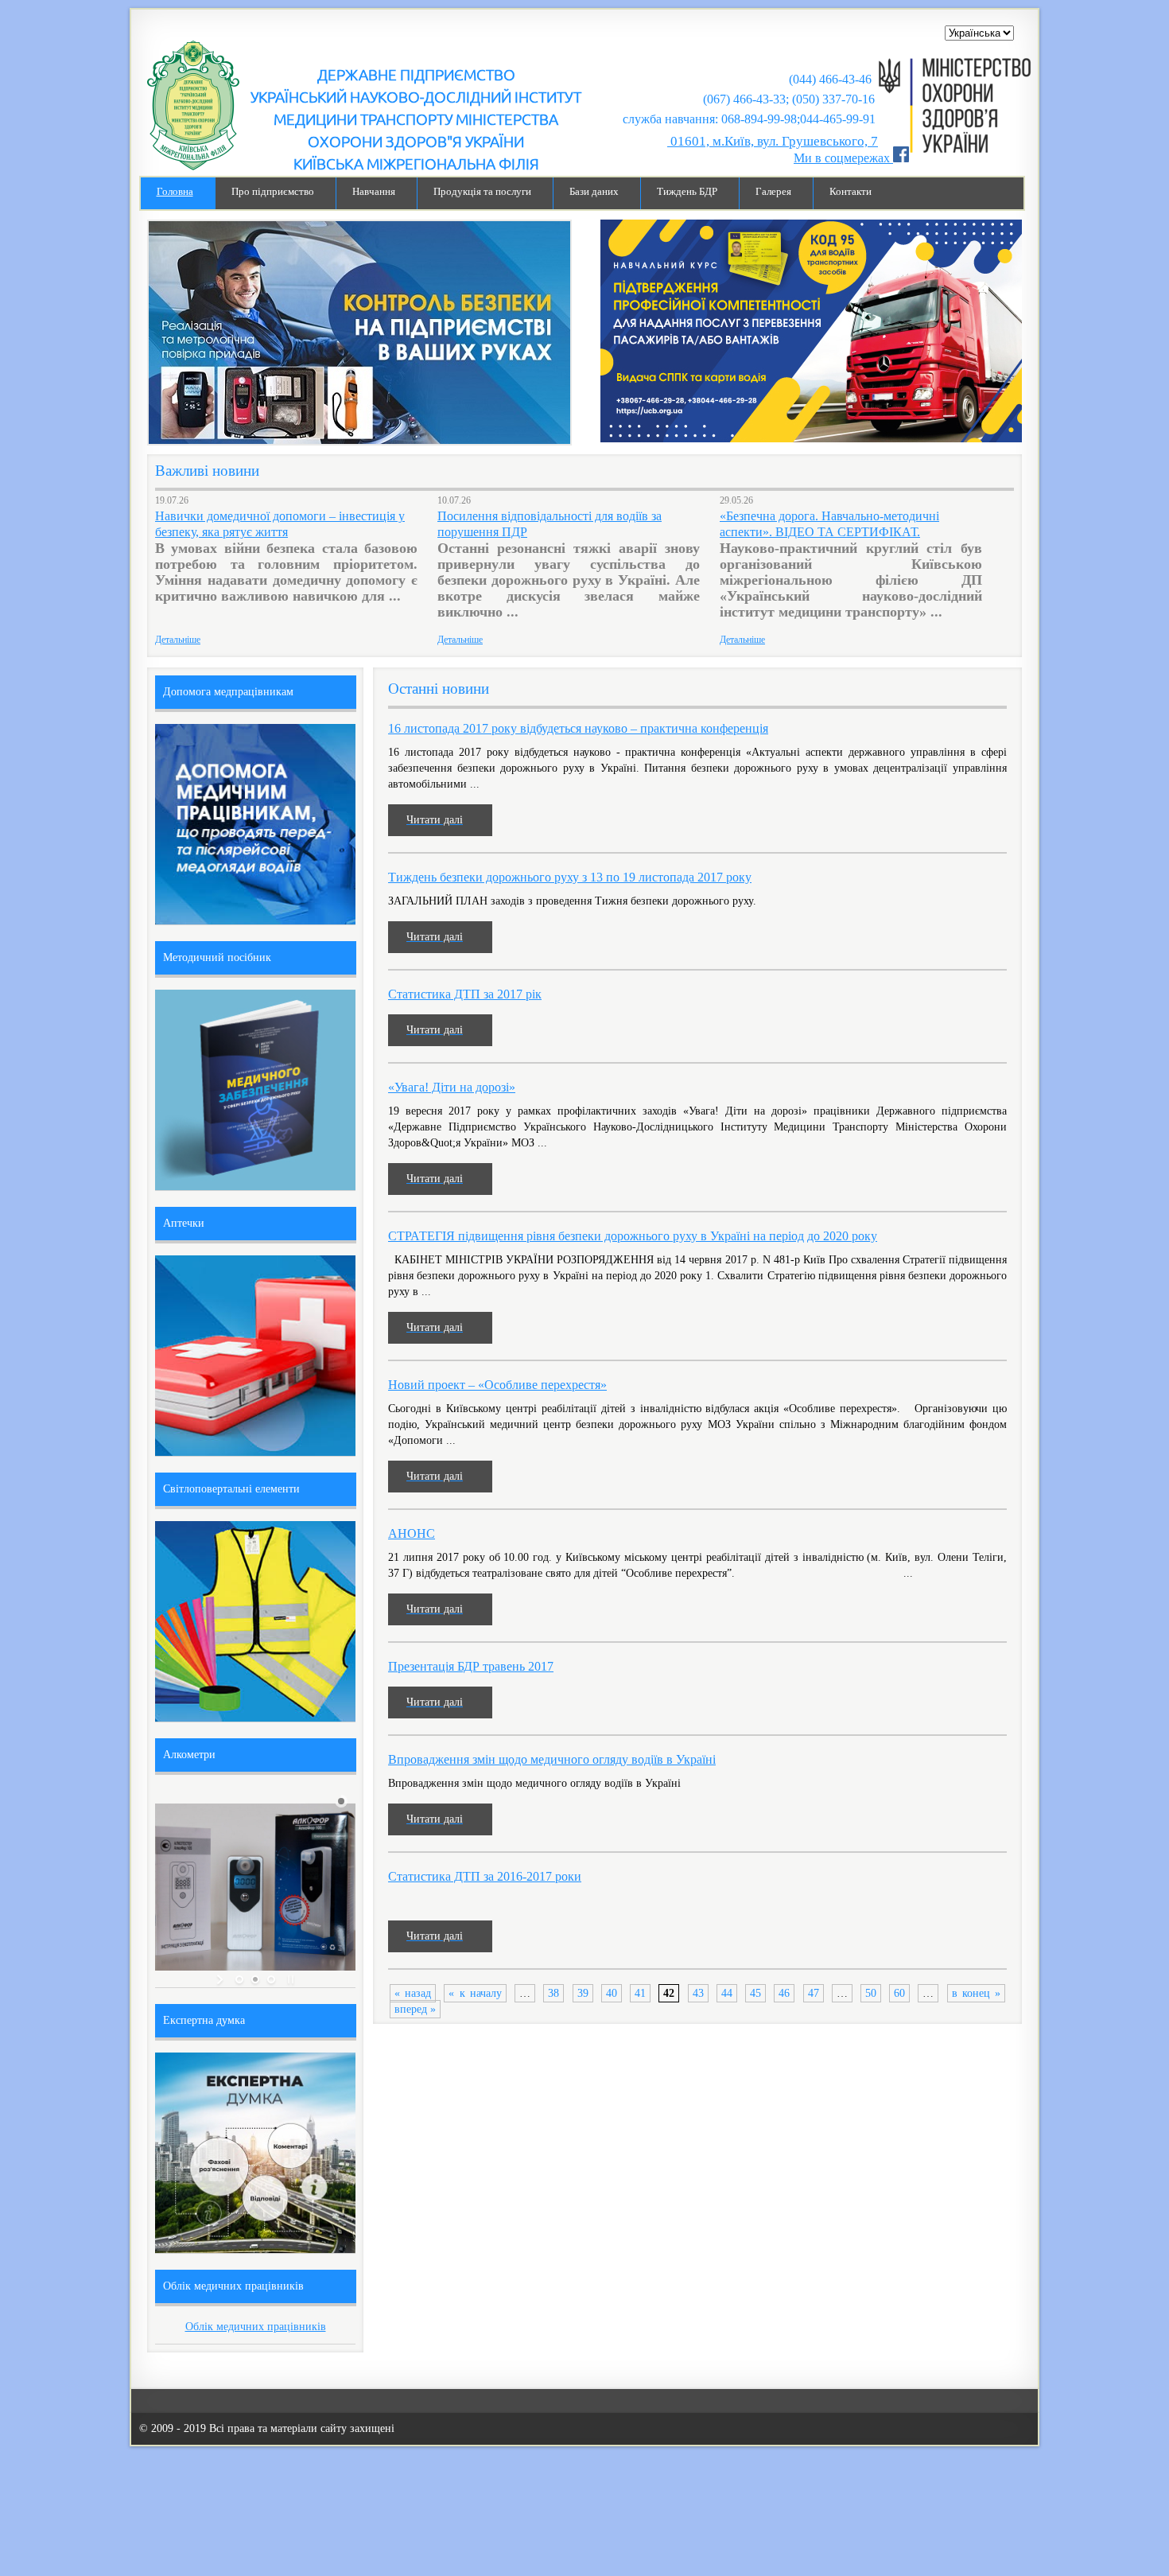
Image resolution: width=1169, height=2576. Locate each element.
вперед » (415, 2009)
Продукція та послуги (482, 192)
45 (755, 1993)
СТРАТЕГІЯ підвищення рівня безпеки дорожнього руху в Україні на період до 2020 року (633, 1236)
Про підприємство (273, 192)
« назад (413, 1993)
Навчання (374, 192)
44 (727, 1993)
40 (612, 1993)
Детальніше (178, 640)
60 (899, 1993)
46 (784, 1993)
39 (583, 1993)
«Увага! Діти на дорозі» (452, 1087)
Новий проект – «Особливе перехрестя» (497, 1385)
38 (553, 1993)
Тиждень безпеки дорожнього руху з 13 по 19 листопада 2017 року (570, 877)
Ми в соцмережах (843, 158)
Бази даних (594, 192)
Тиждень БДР (687, 192)
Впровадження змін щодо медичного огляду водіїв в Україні (552, 1759)
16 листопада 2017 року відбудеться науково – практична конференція (578, 728)
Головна (175, 192)
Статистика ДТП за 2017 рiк (465, 994)
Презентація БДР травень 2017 (471, 1666)
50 (871, 1993)
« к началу (475, 1993)
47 (814, 1993)
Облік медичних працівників (256, 2327)
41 (640, 1993)
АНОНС (412, 1533)
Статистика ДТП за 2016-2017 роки (485, 1876)
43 (698, 1993)
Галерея (773, 192)
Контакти (851, 192)
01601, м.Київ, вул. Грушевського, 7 (773, 141)
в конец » (976, 1993)
